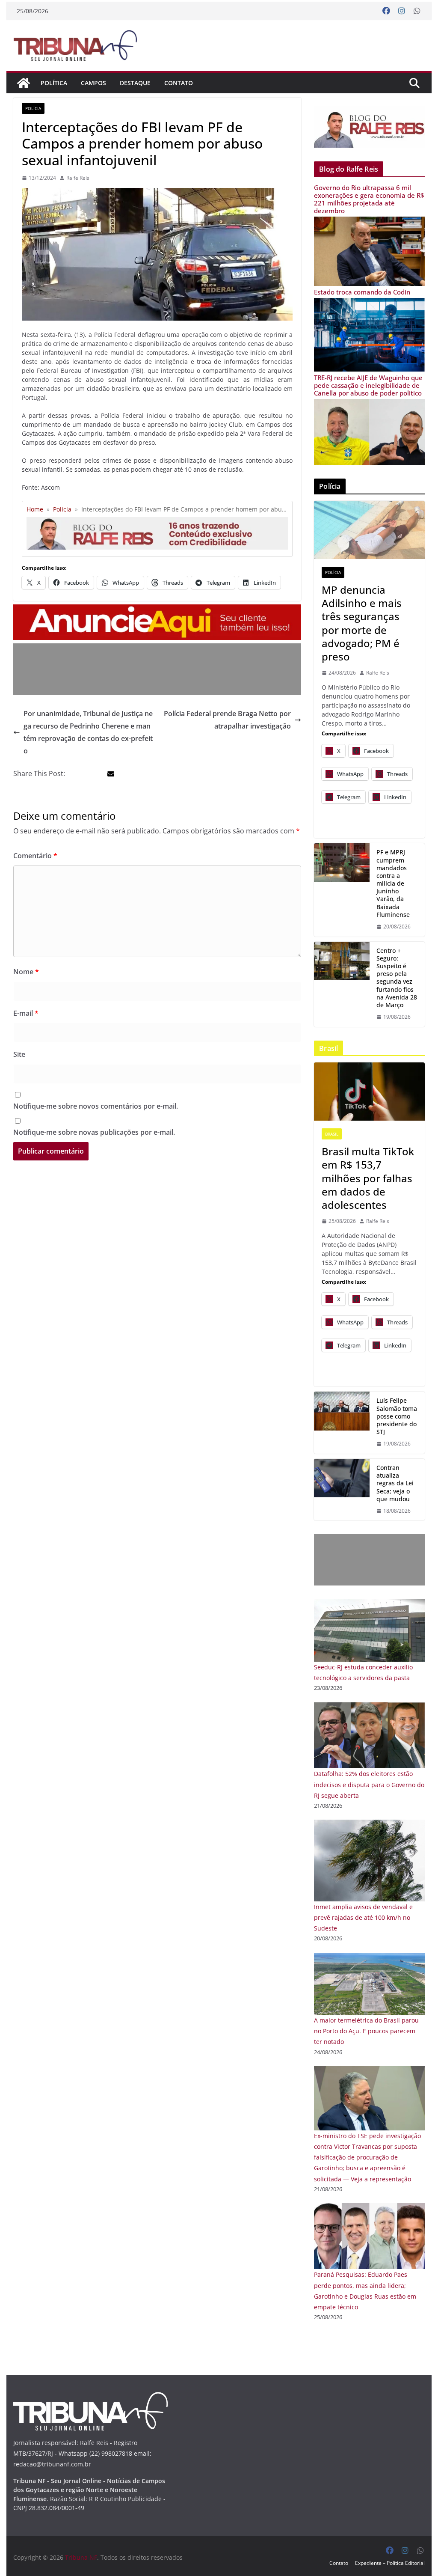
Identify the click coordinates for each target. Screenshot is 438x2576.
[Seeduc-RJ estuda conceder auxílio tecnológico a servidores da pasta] (369, 1605)
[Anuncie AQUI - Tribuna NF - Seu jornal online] (157, 610)
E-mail (26, 1013)
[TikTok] (369, 1092)
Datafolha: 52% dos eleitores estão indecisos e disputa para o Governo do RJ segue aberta (369, 1784)
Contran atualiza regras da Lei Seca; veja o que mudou (395, 1483)
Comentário (35, 856)
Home (35, 509)
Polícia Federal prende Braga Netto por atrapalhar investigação (227, 720)
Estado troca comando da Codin (362, 292)
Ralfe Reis (78, 178)
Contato (179, 83)
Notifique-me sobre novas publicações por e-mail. (94, 1132)
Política (54, 83)
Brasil (332, 1134)
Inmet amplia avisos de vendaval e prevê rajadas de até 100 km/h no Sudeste (363, 1917)
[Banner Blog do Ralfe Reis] (369, 127)
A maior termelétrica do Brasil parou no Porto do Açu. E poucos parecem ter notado (366, 2031)
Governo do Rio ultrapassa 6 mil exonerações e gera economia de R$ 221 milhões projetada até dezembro (369, 199)
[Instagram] (402, 11)
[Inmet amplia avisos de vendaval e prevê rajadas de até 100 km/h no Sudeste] (369, 1825)
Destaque (135, 83)
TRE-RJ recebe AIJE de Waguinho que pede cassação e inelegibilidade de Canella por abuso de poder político (368, 385)
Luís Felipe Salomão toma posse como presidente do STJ (397, 1416)
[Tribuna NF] (75, 45)
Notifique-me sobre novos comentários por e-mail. (96, 1106)
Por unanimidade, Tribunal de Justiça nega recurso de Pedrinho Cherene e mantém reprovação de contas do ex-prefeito (88, 732)
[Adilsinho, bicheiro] (369, 530)
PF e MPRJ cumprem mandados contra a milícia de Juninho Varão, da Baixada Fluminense (393, 883)
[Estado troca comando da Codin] (369, 303)
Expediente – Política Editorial (390, 2563)
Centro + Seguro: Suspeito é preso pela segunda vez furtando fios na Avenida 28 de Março (397, 978)
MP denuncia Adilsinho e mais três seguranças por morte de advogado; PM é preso (362, 623)
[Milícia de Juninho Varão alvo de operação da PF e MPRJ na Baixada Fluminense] (342, 890)
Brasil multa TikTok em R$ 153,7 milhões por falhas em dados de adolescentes (368, 1178)
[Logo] (90, 2397)
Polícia (33, 108)
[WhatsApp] (417, 11)
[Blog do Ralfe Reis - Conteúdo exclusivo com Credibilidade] (157, 520)
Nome (26, 972)
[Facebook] (386, 11)
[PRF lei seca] (342, 1490)
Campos (93, 83)
